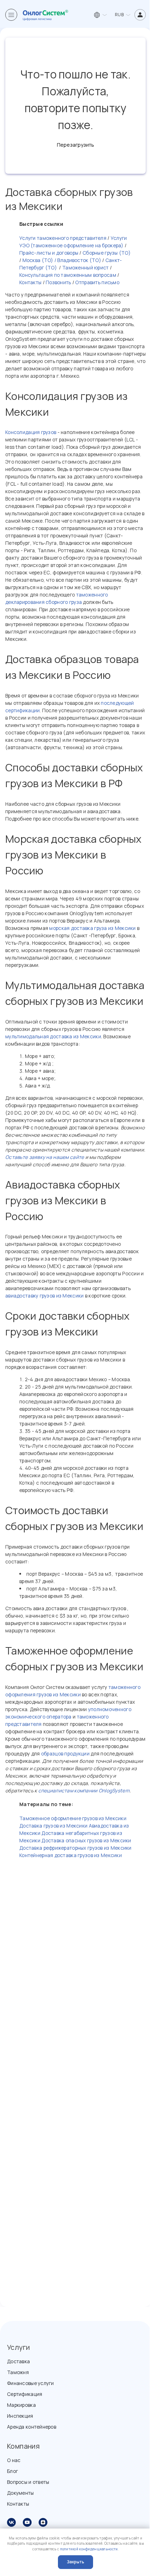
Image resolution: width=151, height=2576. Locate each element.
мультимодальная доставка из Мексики (53, 1036)
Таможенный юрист (85, 267)
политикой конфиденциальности (89, 2549)
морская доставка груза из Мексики (92, 928)
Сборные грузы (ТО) (107, 253)
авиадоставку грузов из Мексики (44, 1296)
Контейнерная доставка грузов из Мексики (71, 1855)
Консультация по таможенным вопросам (68, 275)
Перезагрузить (75, 145)
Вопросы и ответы (28, 2482)
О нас (14, 2460)
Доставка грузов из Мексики (53, 1826)
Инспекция (20, 2416)
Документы (21, 2493)
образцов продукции (65, 1754)
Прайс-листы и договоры (49, 253)
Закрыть (75, 2562)
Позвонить (58, 282)
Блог (12, 2471)
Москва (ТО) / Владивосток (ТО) (61, 260)
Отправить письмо (97, 282)
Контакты (30, 282)
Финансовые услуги (31, 2383)
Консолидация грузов (31, 432)
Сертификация (25, 2394)
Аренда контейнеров (32, 2427)
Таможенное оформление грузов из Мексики (73, 1818)
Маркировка (21, 2405)
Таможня (18, 2372)
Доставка (18, 2361)
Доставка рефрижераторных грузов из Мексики (75, 1848)
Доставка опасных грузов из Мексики (86, 1840)
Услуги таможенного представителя (63, 238)
